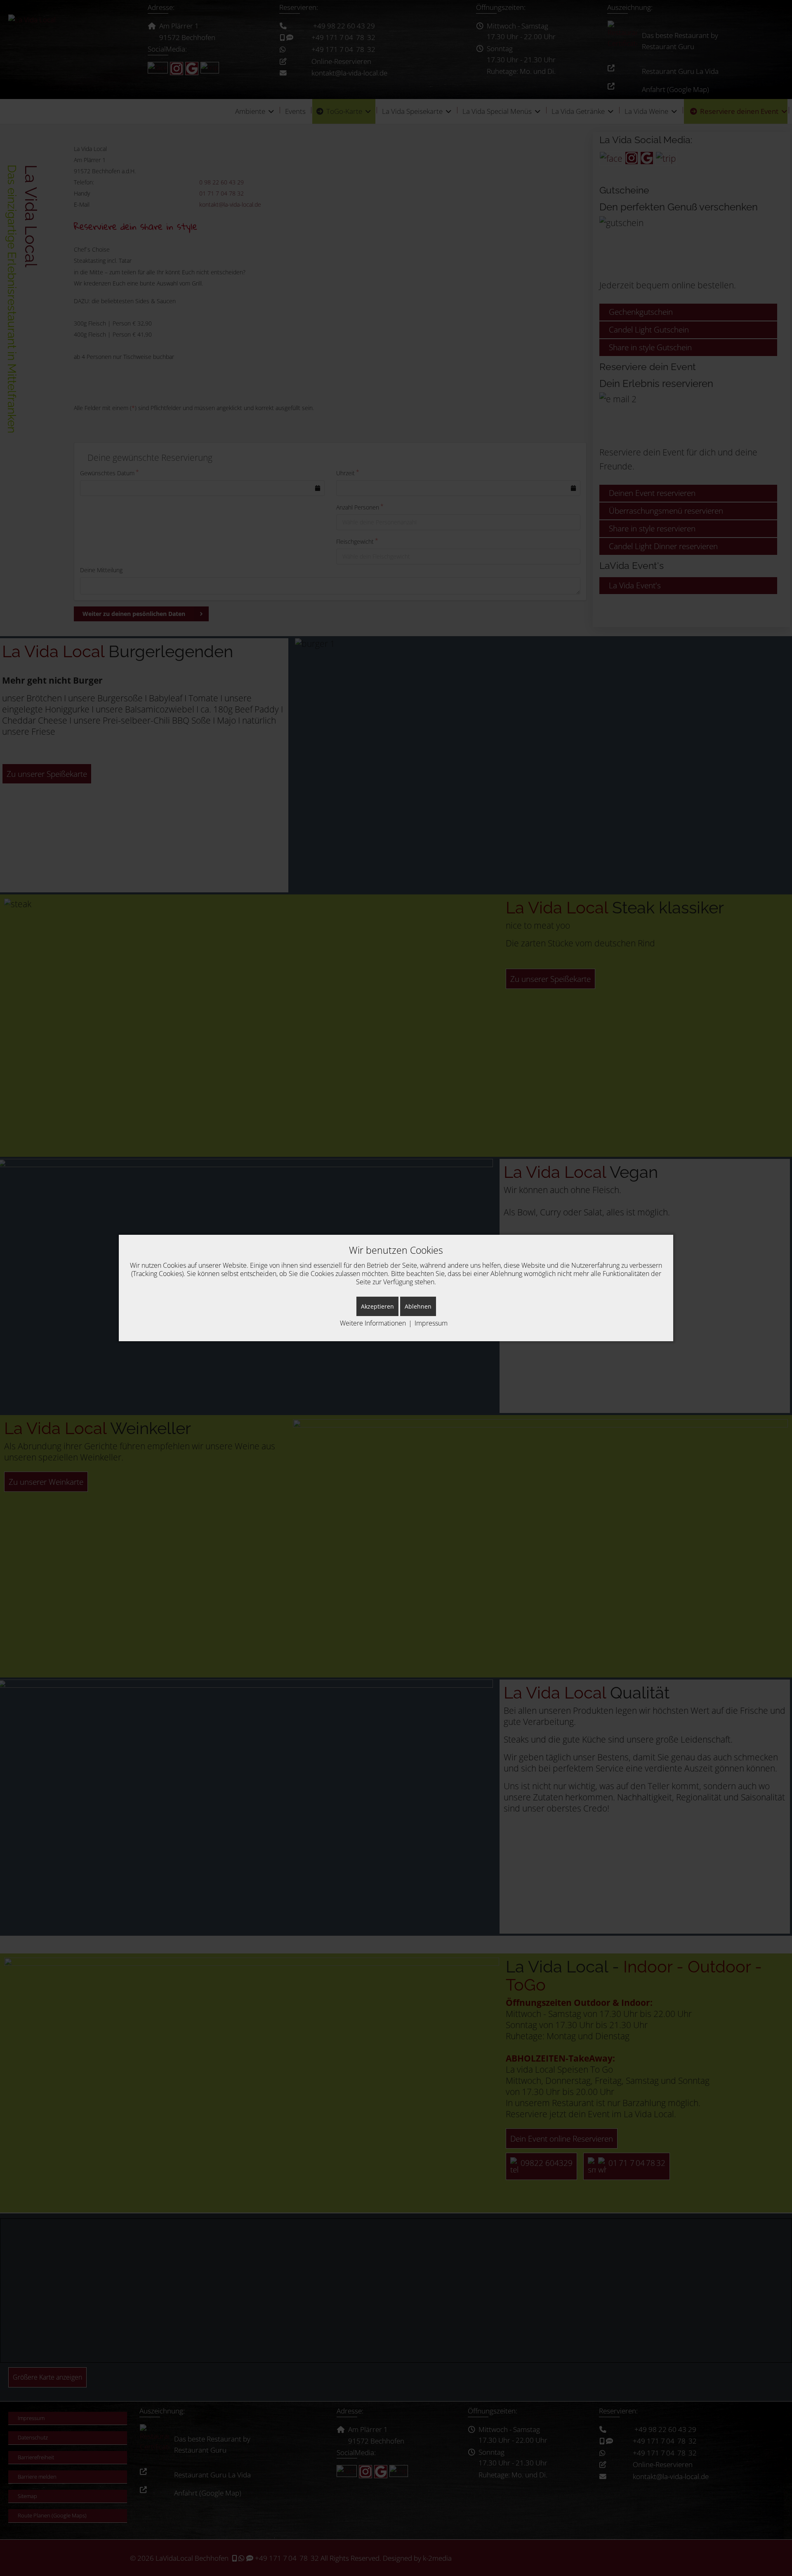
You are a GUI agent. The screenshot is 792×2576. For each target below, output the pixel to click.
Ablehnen (418, 1306)
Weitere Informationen (373, 1323)
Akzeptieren (377, 1306)
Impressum (431, 1323)
